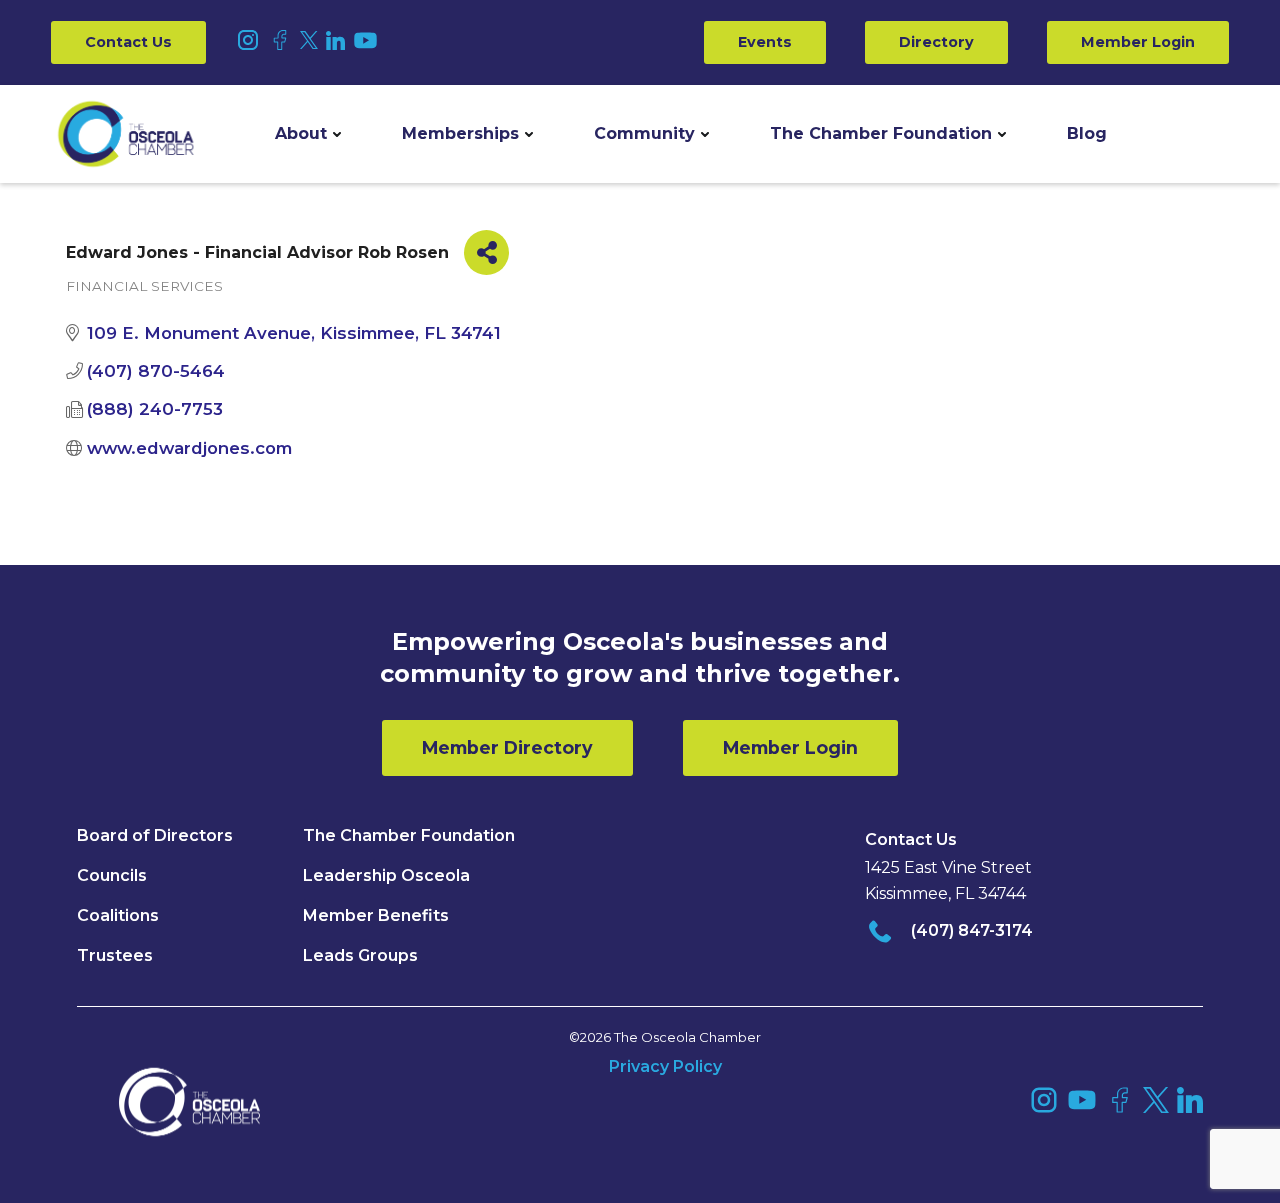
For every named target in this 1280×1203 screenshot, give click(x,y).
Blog (1087, 133)
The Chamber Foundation (881, 133)
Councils (112, 875)
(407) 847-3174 (972, 930)
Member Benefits (376, 915)
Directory (936, 42)
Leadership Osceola (386, 875)
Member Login (1138, 42)
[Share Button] (486, 252)
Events (765, 42)
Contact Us (128, 42)
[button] (308, 134)
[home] (126, 134)
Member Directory (507, 747)
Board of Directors (155, 835)
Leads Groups (360, 955)
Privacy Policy (665, 1066)
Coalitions (118, 915)
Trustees (115, 955)
